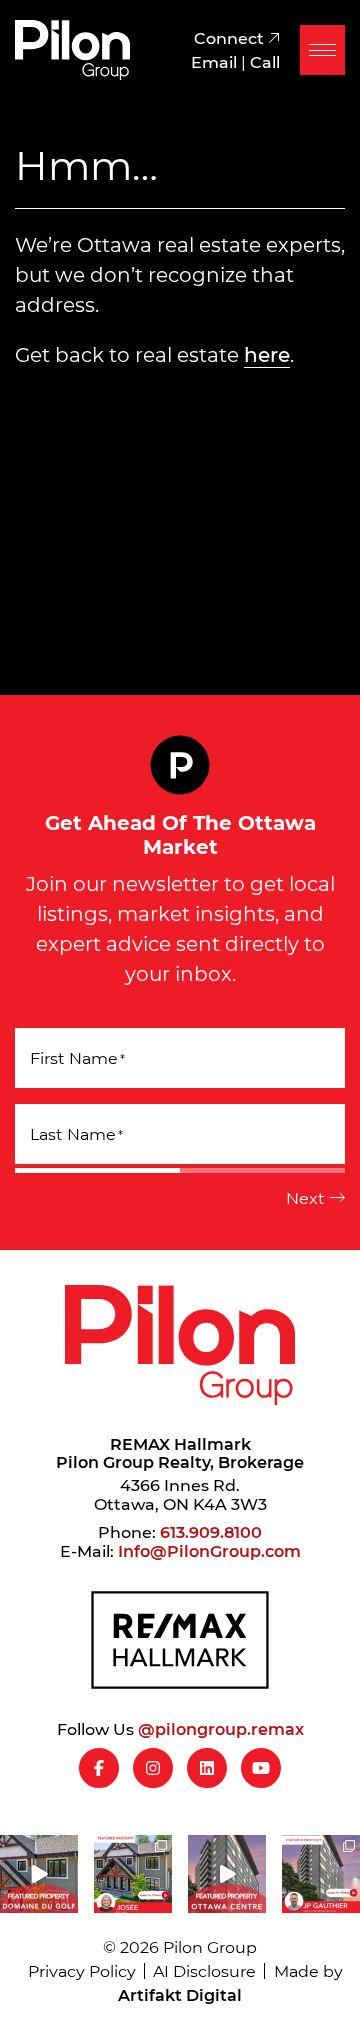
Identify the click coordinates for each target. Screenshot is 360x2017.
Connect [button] (231, 37)
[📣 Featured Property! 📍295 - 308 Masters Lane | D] (39, 1874)
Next (305, 1197)
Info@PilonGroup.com (209, 1550)
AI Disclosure (204, 1970)
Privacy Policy (82, 1970)
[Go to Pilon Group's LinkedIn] (207, 1768)
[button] (322, 50)
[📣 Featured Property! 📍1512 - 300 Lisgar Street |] (227, 1874)
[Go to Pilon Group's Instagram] (153, 1768)
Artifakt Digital (180, 1994)
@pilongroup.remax (221, 1728)
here (267, 354)
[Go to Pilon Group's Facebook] (99, 1768)
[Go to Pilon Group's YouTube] (261, 1768)
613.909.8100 (211, 1531)
